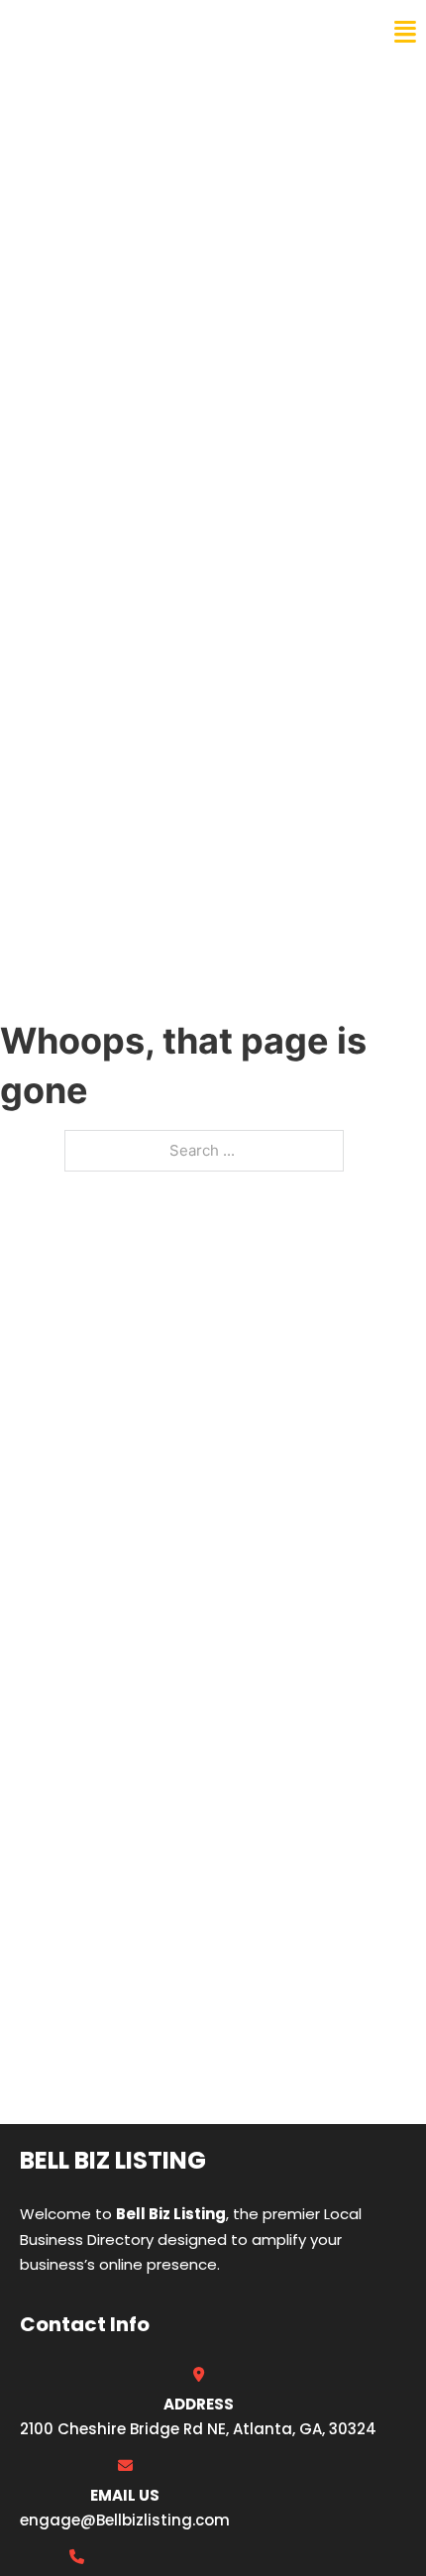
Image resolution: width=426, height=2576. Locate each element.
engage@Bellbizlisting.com (125, 2520)
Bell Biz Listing (90, 32)
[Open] (405, 32)
